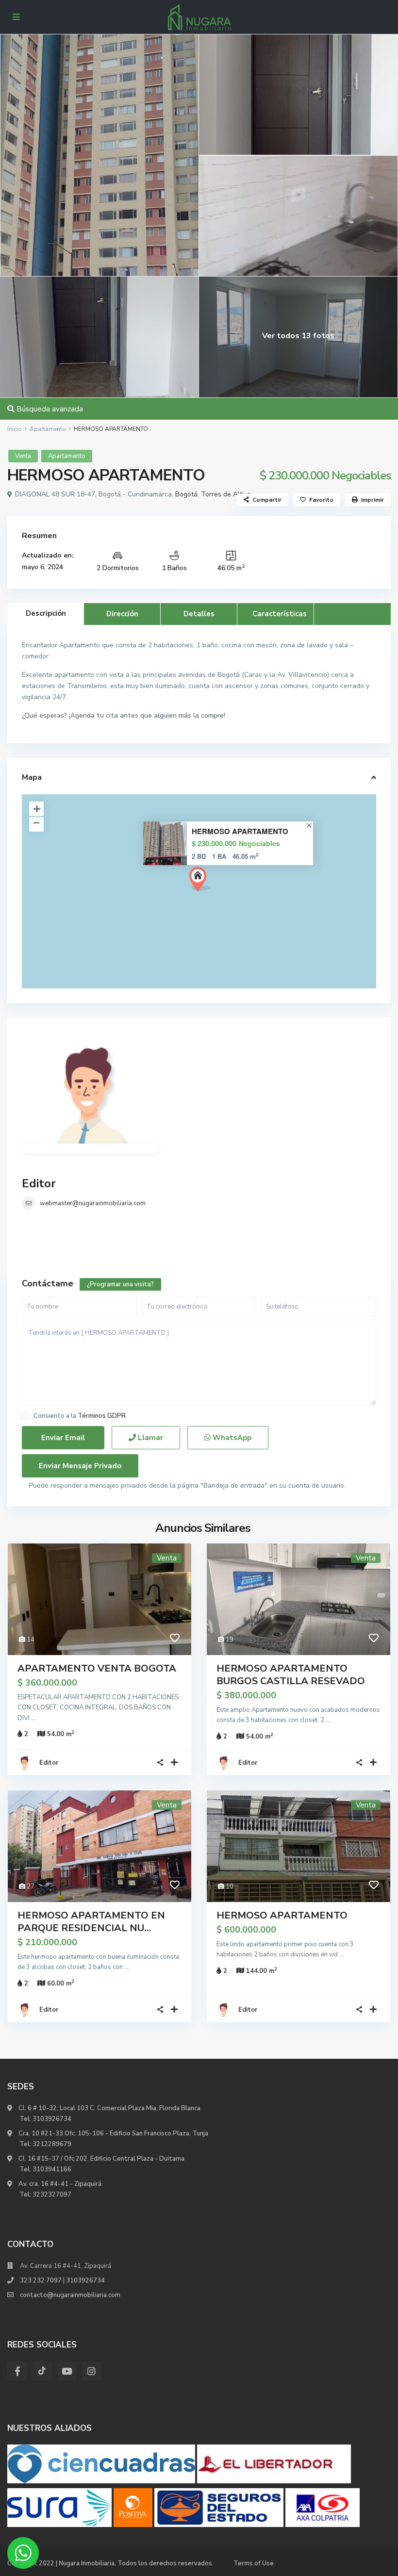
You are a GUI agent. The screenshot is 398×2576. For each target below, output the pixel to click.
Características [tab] (280, 614)
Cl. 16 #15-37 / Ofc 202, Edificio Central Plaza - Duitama (101, 2159)
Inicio (15, 429)
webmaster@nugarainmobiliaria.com (93, 1203)
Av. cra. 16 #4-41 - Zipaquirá (59, 2184)
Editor (39, 1183)
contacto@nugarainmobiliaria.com (70, 2295)
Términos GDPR (102, 1416)
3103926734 (52, 2119)
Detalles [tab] (199, 614)
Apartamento (48, 429)
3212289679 (52, 2144)
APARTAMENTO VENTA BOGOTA (97, 1668)
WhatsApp (231, 1438)
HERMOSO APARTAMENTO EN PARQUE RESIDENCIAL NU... (91, 1922)
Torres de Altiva (226, 494)
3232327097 (52, 2195)
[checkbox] (25, 1416)
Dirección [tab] (122, 614)
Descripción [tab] (46, 613)
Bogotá (186, 494)
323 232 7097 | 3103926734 (62, 2281)
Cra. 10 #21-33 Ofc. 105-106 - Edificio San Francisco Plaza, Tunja (113, 2133)
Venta (23, 456)
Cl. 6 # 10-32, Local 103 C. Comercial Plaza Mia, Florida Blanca (109, 2108)
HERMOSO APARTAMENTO (240, 831)
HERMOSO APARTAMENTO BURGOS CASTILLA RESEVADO (291, 1675)
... (33, 1718)
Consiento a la (80, 1416)
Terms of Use (254, 2563)
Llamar (149, 1438)
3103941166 (52, 2169)
